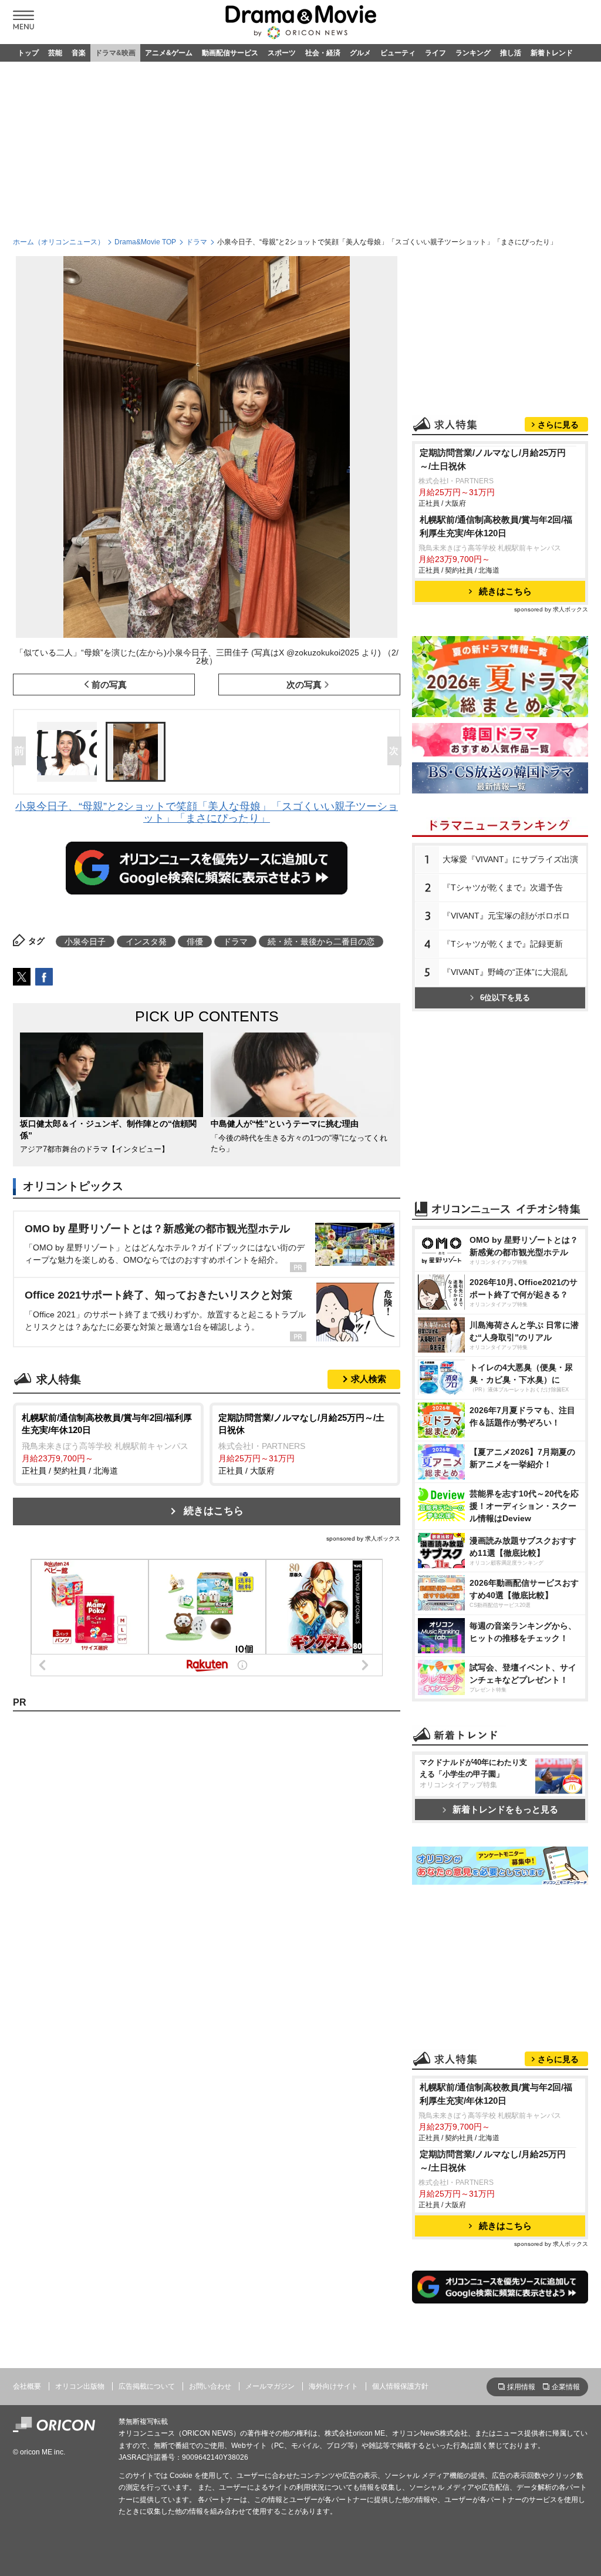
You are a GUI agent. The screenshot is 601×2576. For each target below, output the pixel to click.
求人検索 (369, 1379)
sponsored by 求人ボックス (363, 1538)
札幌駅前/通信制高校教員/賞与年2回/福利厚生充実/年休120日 (496, 526)
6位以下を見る (505, 998)
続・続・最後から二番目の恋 (321, 941)
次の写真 (304, 685)
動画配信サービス (230, 53)
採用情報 (521, 2387)
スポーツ (282, 53)
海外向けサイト (333, 2386)
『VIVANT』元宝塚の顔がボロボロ (506, 916)
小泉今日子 (85, 941)
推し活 (511, 53)
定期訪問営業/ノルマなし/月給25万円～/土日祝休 (493, 459)
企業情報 (566, 2387)
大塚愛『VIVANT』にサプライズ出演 (510, 859)
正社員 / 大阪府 (301, 1444)
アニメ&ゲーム (169, 53)
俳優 (195, 941)
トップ (28, 53)
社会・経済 (323, 53)
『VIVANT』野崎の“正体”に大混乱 (505, 972)
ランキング (473, 53)
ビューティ (398, 53)
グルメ (360, 53)
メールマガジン (270, 2386)
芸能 (55, 53)
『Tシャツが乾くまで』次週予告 (503, 887)
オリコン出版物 (80, 2386)
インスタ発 (146, 941)
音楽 (79, 53)
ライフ (435, 53)
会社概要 (27, 2386)
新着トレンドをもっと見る (505, 1809)
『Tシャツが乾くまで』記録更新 (503, 944)
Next (397, 752)
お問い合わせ (210, 2386)
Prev (21, 752)
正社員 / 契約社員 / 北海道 (107, 1444)
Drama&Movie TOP (145, 242)
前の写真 (109, 685)
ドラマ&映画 (115, 53)
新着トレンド (552, 53)
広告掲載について (147, 2386)
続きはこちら (214, 1511)
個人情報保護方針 (400, 2386)
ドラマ (197, 242)
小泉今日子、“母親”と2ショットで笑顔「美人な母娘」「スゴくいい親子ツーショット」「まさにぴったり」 (207, 812)
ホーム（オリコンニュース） (59, 242)
